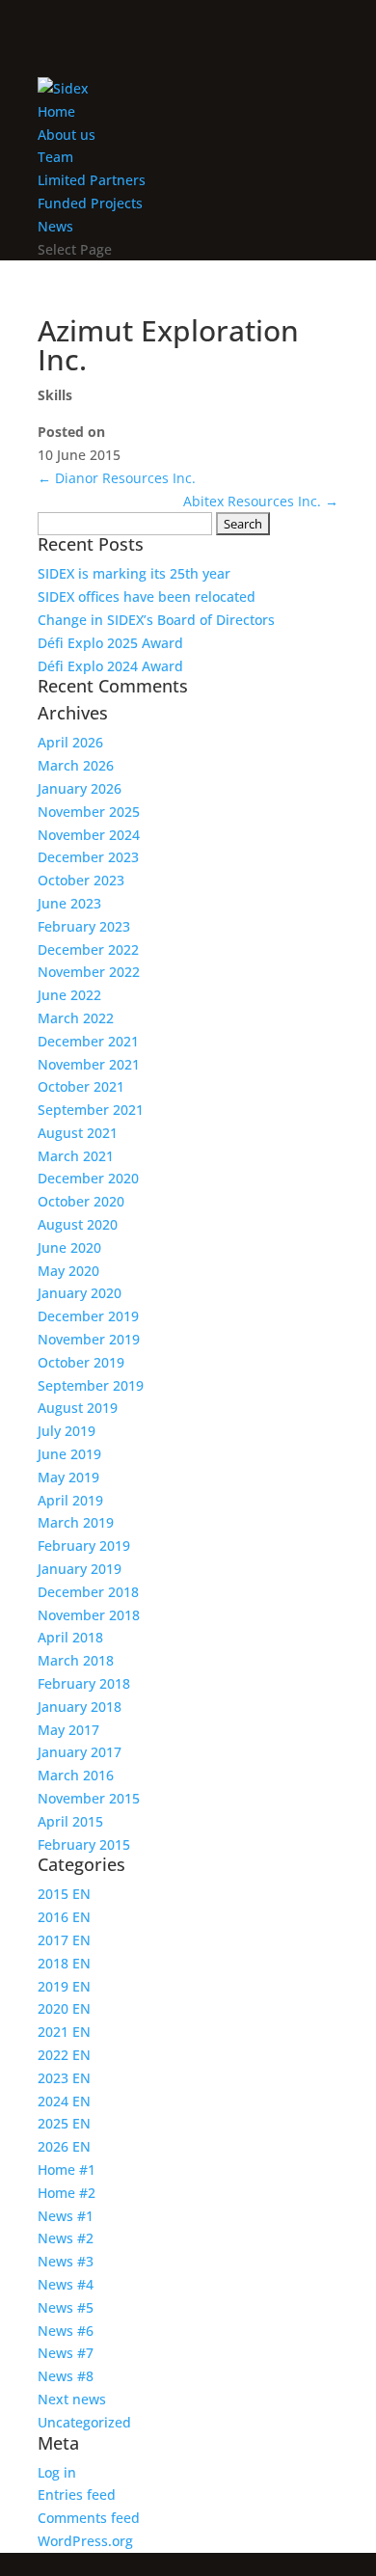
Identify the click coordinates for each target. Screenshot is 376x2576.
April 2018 (70, 1637)
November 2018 (89, 1615)
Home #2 (67, 2193)
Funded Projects (90, 203)
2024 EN (64, 2101)
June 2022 (69, 995)
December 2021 (88, 1041)
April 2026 (70, 742)
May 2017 (68, 1730)
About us (67, 135)
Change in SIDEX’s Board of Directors (156, 620)
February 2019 (84, 1546)
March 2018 (76, 1660)
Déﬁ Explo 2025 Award (110, 643)
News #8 (66, 2376)
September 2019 (91, 1385)
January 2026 (80, 788)
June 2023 (69, 903)
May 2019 (68, 1477)
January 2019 (80, 1569)
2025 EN (64, 2123)
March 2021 (76, 1156)
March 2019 (76, 1522)
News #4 (66, 2284)
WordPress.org (85, 2541)
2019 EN (64, 1986)
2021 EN (64, 2032)
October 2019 (81, 1362)
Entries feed (77, 2495)
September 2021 (91, 1110)
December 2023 (88, 857)
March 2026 (76, 765)
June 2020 (69, 1247)
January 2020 (80, 1293)
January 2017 (80, 1752)
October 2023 (81, 880)
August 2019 (78, 1408)
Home (56, 111)
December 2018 (88, 1592)
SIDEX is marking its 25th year (134, 573)
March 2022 (76, 1018)
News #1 (66, 2216)
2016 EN (64, 1917)
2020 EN (64, 2008)
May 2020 (68, 1271)
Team (55, 157)
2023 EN (64, 2078)
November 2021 (89, 1064)
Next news (72, 2399)
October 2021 (81, 1086)
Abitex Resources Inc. (261, 501)
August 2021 (78, 1133)
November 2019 (89, 1339)
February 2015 (84, 1844)
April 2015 (70, 1821)
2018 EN (64, 1963)
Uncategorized (84, 2422)
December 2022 (88, 949)
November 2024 (89, 835)
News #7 (66, 2353)
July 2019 (67, 1431)
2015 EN (64, 1894)
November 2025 (89, 812)
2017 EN (64, 1940)
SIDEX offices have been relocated (147, 597)
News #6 (66, 2331)
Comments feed (89, 2518)
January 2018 (80, 1707)
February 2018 (84, 1683)
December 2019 (88, 1316)
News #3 (66, 2261)
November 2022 (89, 972)
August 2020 (78, 1224)
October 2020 (81, 1201)
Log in (57, 2472)
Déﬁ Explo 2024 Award (110, 666)
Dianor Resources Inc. (117, 478)
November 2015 (89, 1798)
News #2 (66, 2238)
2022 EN (64, 2055)
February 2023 (84, 926)
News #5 (66, 2307)
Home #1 (67, 2169)
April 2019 (70, 1500)
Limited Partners (92, 180)
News (55, 226)
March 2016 (76, 1775)
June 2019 (69, 1454)
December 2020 (88, 1178)
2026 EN (64, 2146)
